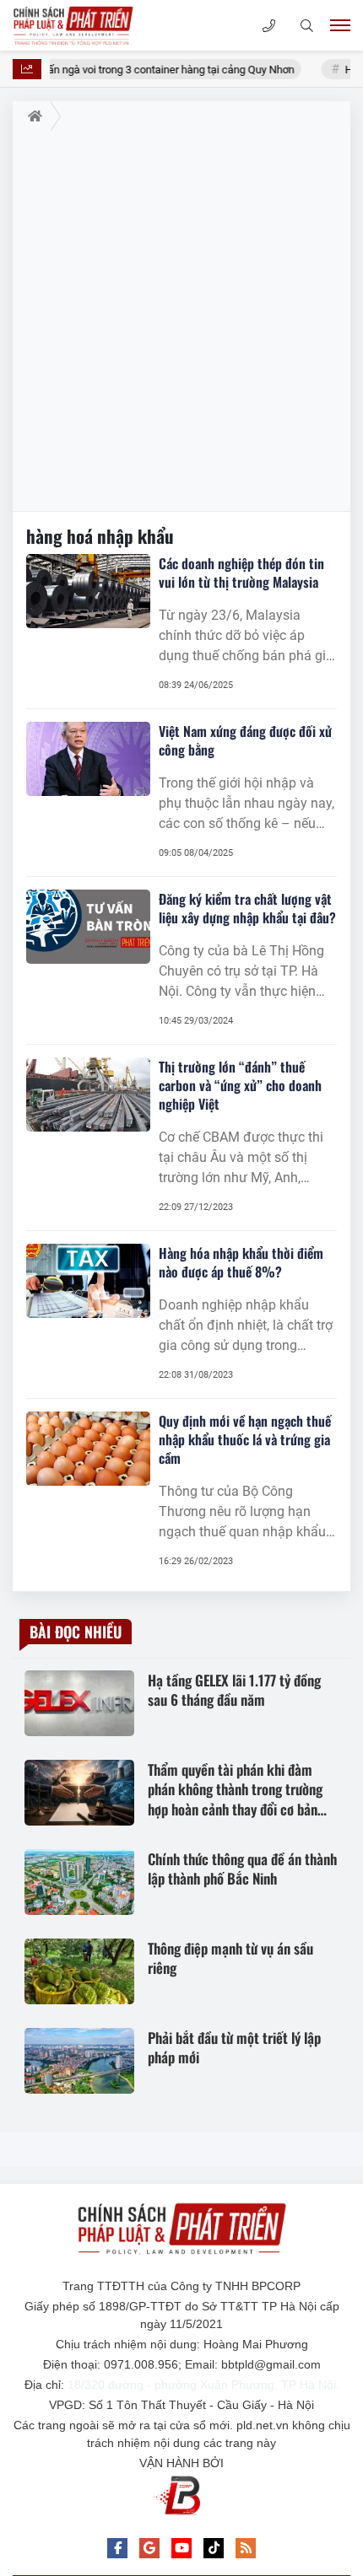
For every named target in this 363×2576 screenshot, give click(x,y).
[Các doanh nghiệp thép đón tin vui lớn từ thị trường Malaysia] (88, 591)
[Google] (149, 2548)
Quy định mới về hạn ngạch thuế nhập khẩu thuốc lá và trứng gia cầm (245, 1439)
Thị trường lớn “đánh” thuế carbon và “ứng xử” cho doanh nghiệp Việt (240, 1085)
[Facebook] (117, 2548)
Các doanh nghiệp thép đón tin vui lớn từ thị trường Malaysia (241, 573)
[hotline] (269, 26)
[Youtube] (181, 2548)
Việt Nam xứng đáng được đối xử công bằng (245, 740)
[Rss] (246, 2548)
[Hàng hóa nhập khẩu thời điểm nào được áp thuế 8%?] (88, 1281)
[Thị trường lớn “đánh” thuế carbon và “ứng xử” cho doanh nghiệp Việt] (88, 1094)
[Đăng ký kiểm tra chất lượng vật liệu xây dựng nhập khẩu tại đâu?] (88, 927)
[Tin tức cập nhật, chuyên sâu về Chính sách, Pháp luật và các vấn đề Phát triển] (97, 25)
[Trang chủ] (32, 116)
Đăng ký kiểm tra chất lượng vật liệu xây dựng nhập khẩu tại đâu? (247, 908)
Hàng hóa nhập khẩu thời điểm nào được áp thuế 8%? (241, 1262)
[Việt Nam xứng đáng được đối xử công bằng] (88, 759)
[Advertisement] (181, 321)
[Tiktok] (214, 2548)
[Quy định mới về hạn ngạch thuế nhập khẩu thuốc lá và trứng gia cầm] (88, 1449)
